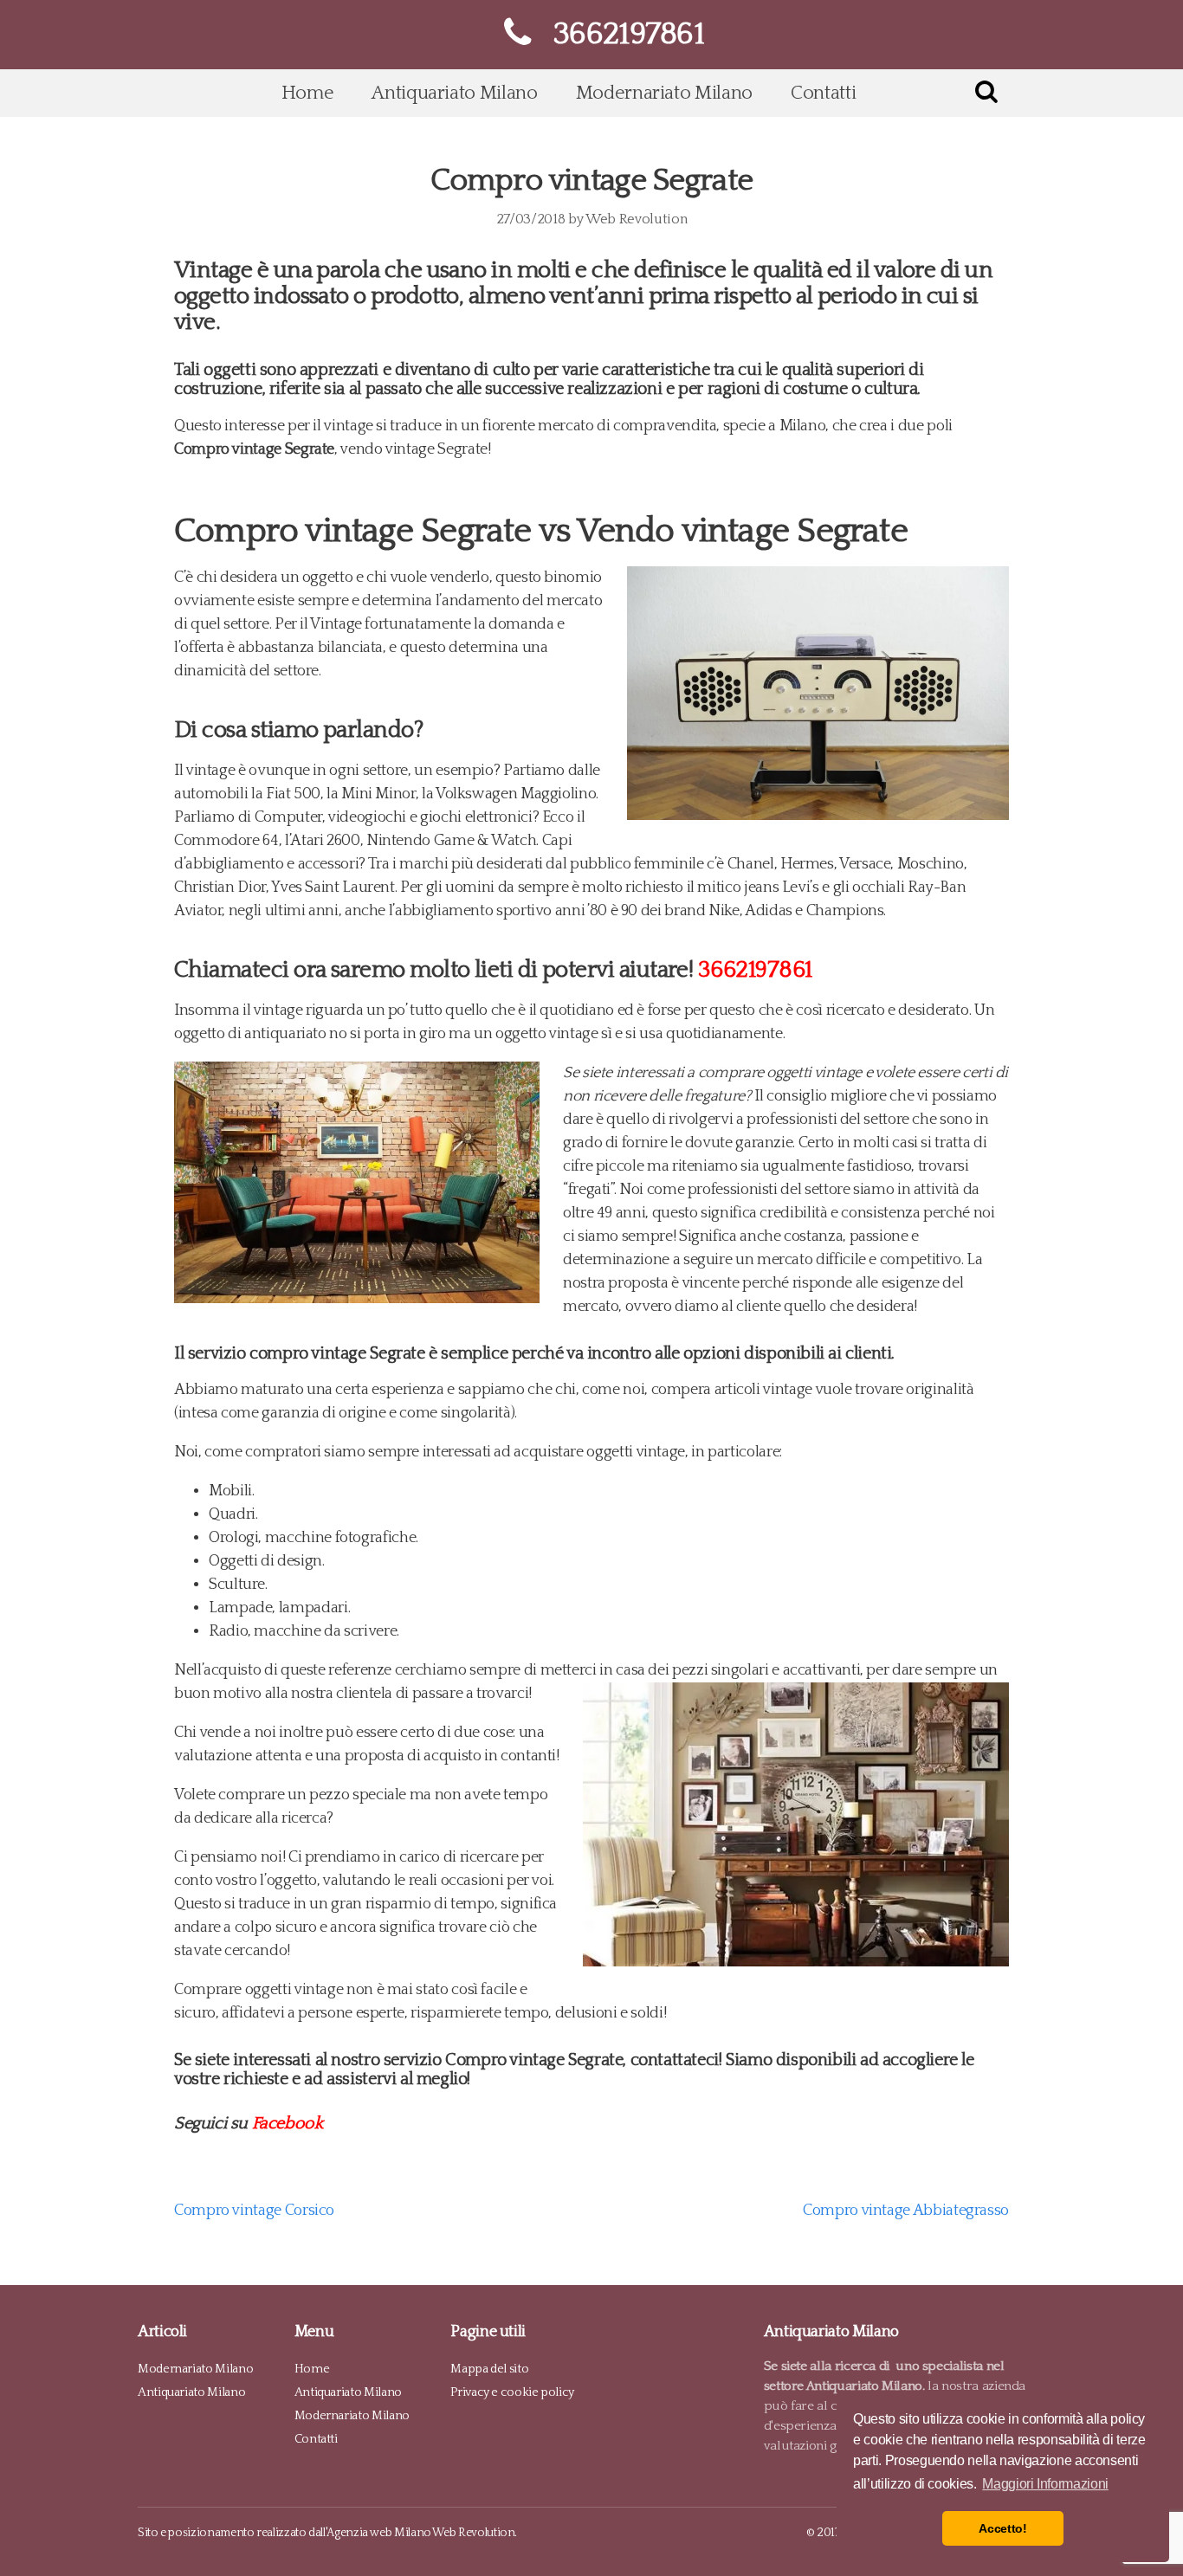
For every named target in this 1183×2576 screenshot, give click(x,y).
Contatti (823, 93)
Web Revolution (636, 219)
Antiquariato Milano (454, 93)
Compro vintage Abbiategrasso (906, 2211)
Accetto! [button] (1002, 2528)
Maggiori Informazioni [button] (1045, 2484)
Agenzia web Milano (379, 2533)
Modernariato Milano (664, 93)
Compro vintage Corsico (254, 2211)
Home (308, 93)
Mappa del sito (489, 2369)
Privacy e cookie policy (512, 2392)
